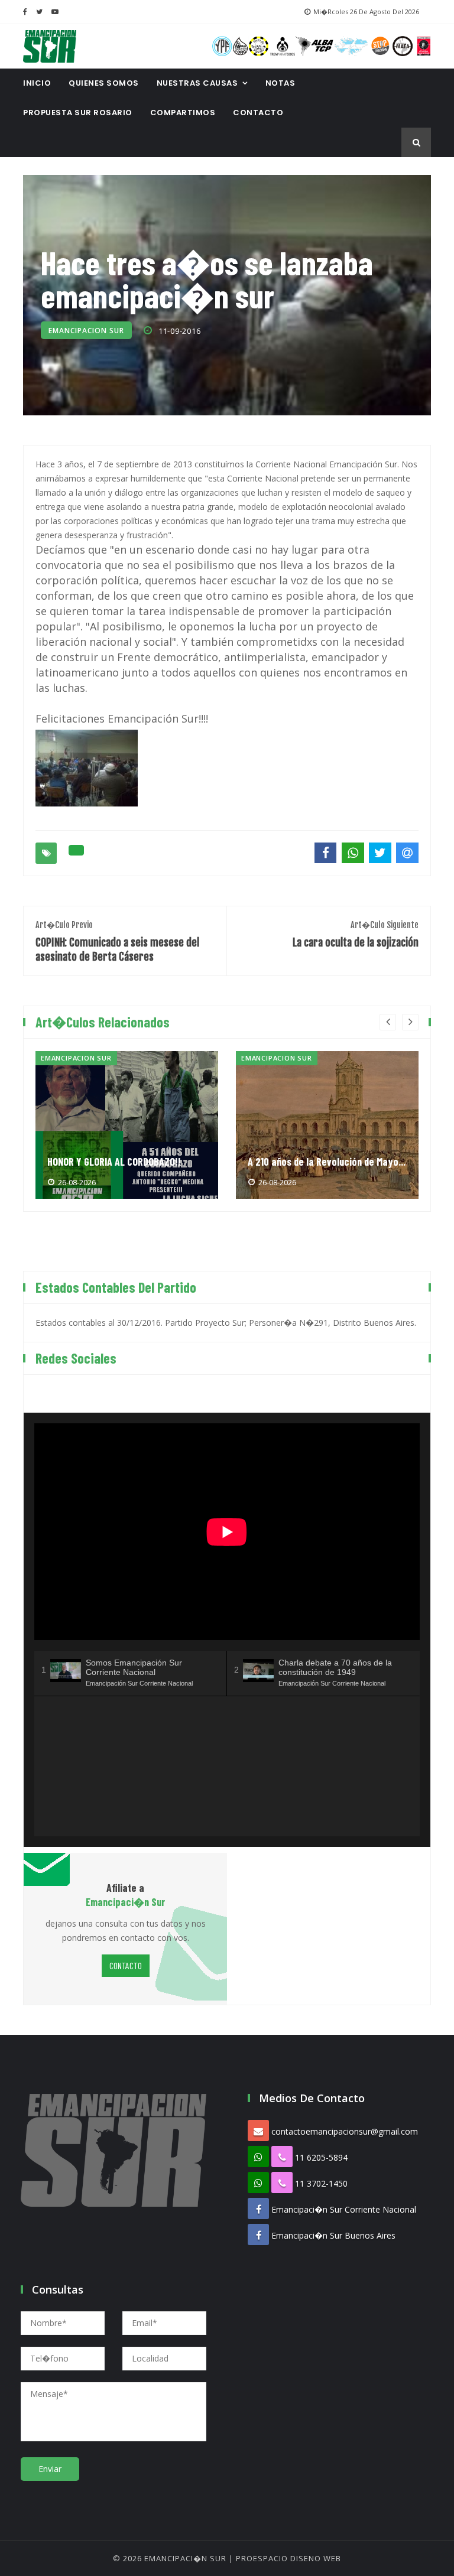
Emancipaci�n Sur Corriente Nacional (344, 2209)
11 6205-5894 (321, 2157)
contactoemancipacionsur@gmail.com (345, 2131)
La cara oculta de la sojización (356, 934)
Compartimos (183, 113)
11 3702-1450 (321, 2183)
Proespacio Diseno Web (288, 2558)
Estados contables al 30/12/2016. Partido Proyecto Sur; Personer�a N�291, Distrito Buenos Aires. (226, 1323)
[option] (127, 1125)
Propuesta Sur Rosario (78, 113)
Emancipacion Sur (86, 331)
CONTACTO (258, 113)
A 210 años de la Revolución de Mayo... (327, 1162)
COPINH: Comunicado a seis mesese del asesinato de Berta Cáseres (117, 941)
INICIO (37, 83)
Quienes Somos (104, 83)
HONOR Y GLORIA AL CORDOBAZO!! (114, 1162)
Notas (280, 83)
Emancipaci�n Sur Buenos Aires (333, 2235)
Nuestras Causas (197, 83)
